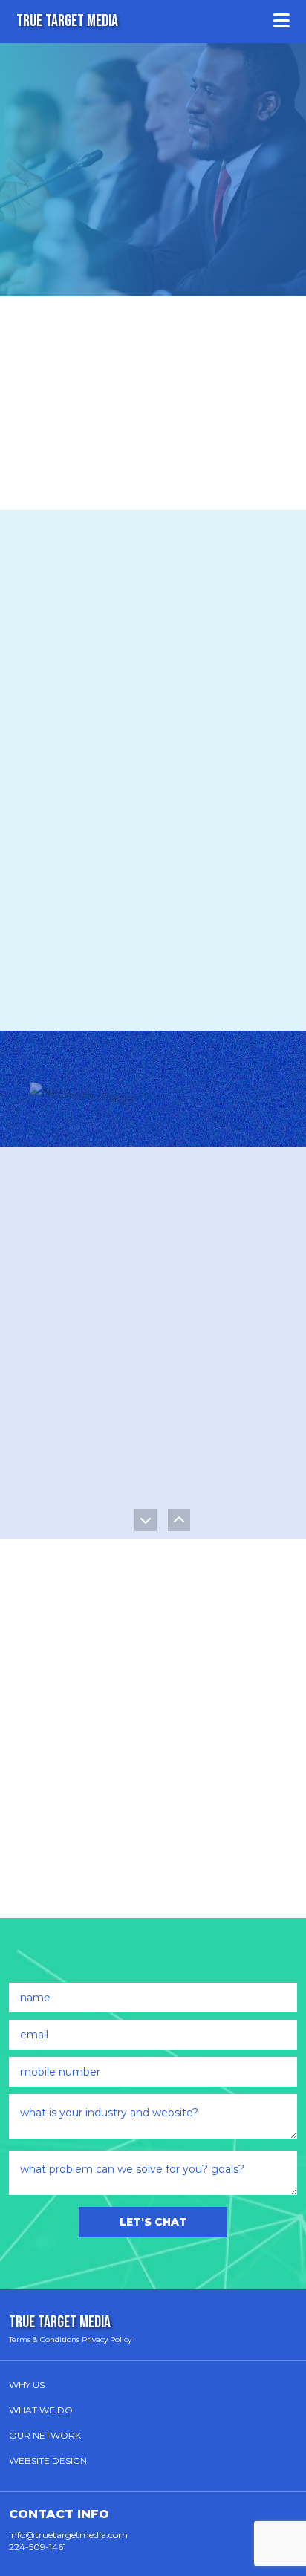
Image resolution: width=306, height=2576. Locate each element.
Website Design (48, 2461)
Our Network (45, 2435)
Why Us (27, 2385)
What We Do (41, 2410)
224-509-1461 (38, 2547)
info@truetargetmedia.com (68, 2535)
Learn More (123, 1502)
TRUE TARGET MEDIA (67, 21)
